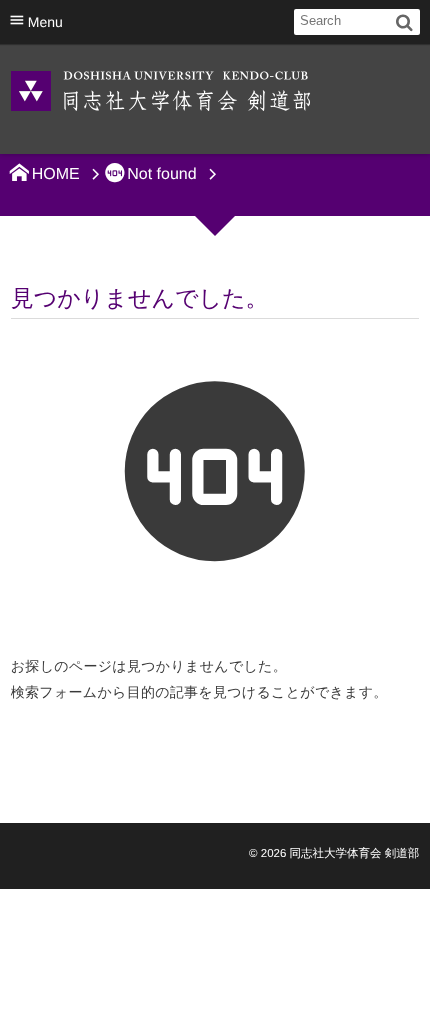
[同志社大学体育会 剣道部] (161, 89)
